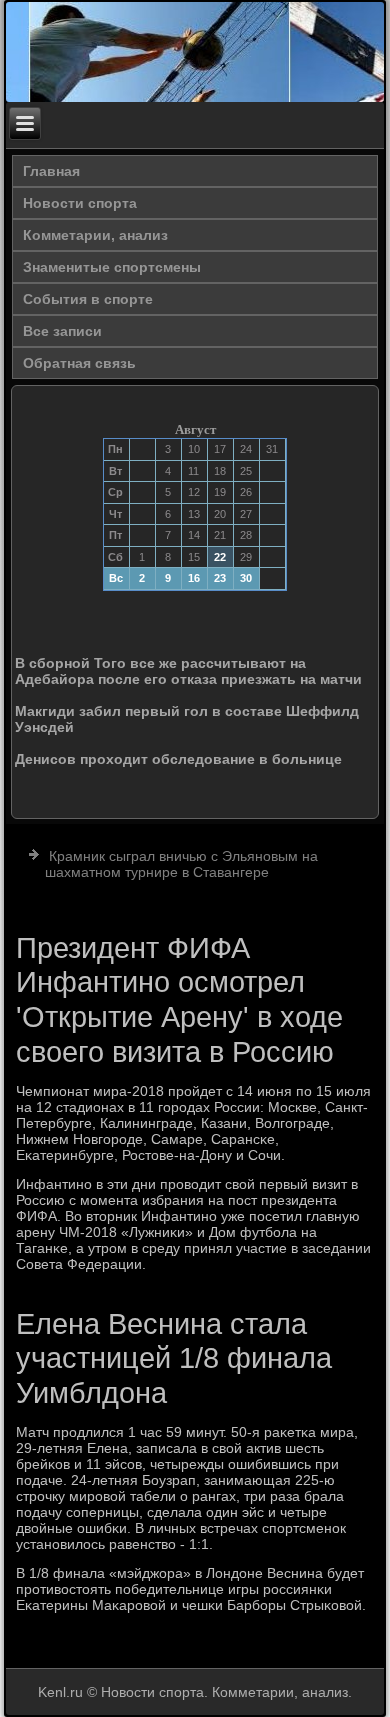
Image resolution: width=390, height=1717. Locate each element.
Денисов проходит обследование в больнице (178, 759)
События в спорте (88, 299)
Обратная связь (79, 363)
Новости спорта (80, 203)
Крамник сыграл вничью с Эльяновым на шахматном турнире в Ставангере (181, 864)
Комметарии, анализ (95, 235)
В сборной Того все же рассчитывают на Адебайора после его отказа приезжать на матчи (188, 671)
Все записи (62, 331)
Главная (51, 171)
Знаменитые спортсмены (112, 267)
